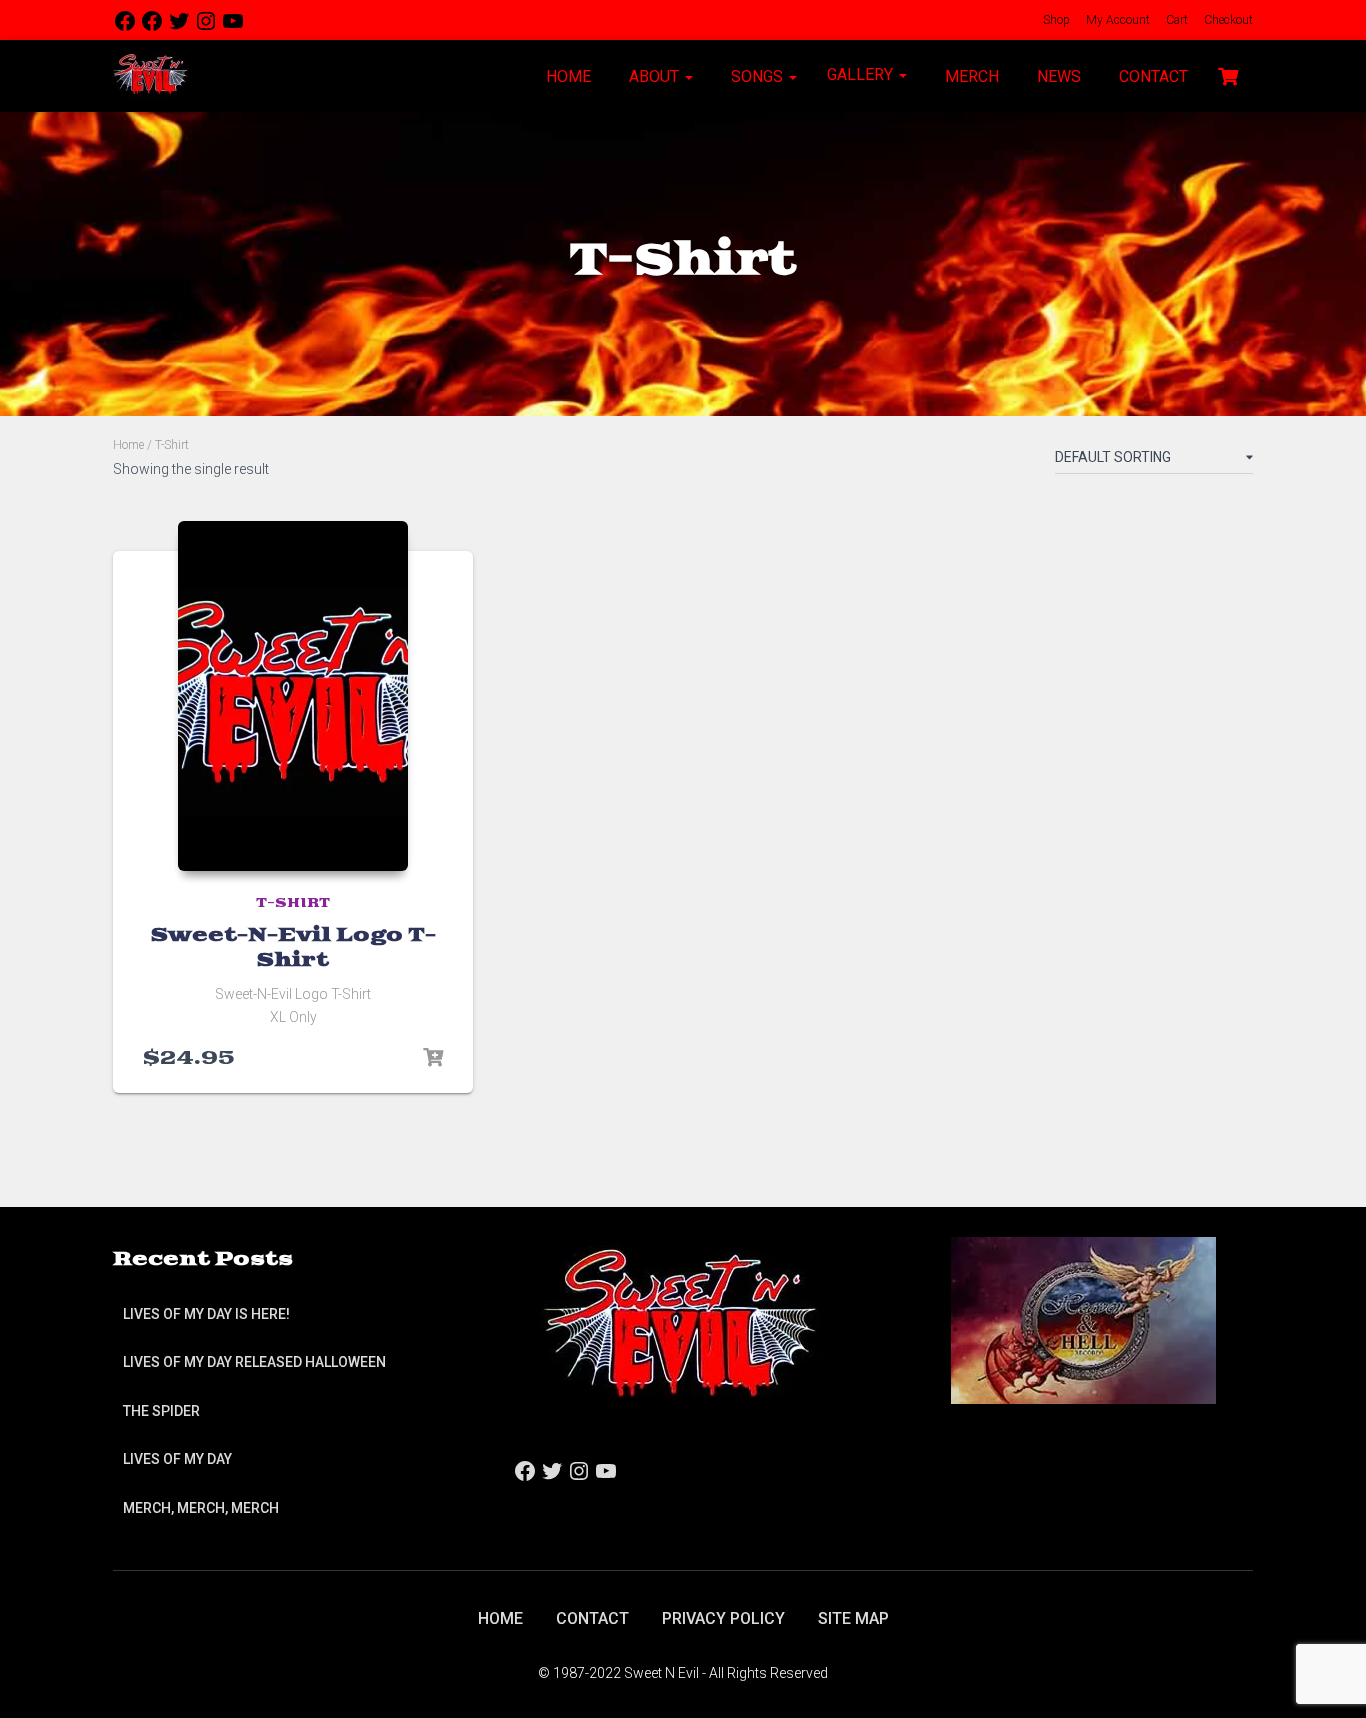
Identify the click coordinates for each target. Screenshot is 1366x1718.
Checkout (1227, 20)
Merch (970, 76)
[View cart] (1228, 74)
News (1057, 76)
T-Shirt (293, 903)
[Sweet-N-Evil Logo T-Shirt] (293, 696)
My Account (1116, 20)
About (654, 76)
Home (566, 76)
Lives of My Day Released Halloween (254, 1362)
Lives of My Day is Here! (206, 1314)
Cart (1175, 20)
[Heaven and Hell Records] (1083, 1320)
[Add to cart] (433, 1058)
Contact (1151, 76)
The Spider (161, 1411)
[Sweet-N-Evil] (150, 76)
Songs (757, 76)
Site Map (853, 1618)
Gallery (862, 74)
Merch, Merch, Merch (201, 1508)
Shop (1055, 20)
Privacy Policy (723, 1618)
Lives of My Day (177, 1459)
